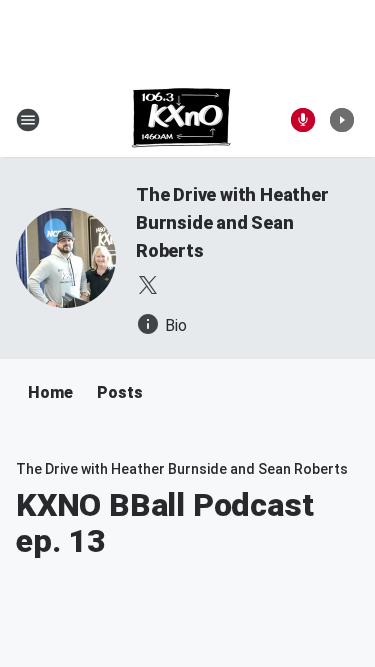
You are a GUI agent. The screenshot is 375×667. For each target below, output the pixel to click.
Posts (120, 392)
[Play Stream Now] (342, 120)
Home (50, 392)
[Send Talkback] (303, 120)
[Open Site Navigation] (28, 120)
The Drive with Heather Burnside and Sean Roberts (232, 222)
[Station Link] (181, 120)
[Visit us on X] (148, 285)
